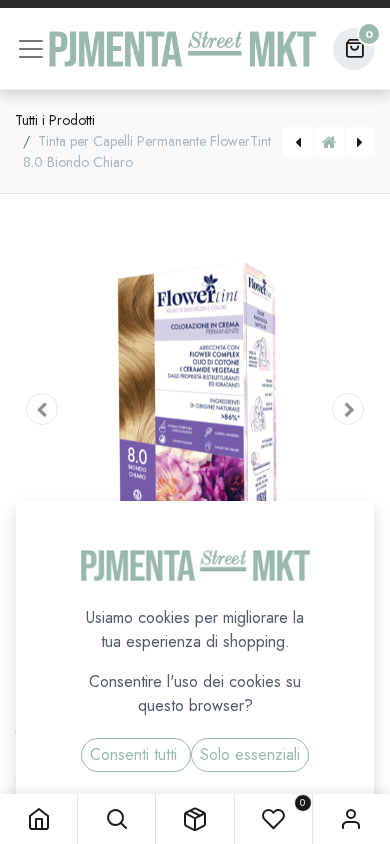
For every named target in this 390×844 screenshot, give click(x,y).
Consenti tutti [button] (136, 754)
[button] (116, 819)
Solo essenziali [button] (250, 754)
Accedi (351, 819)
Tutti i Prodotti (55, 120)
